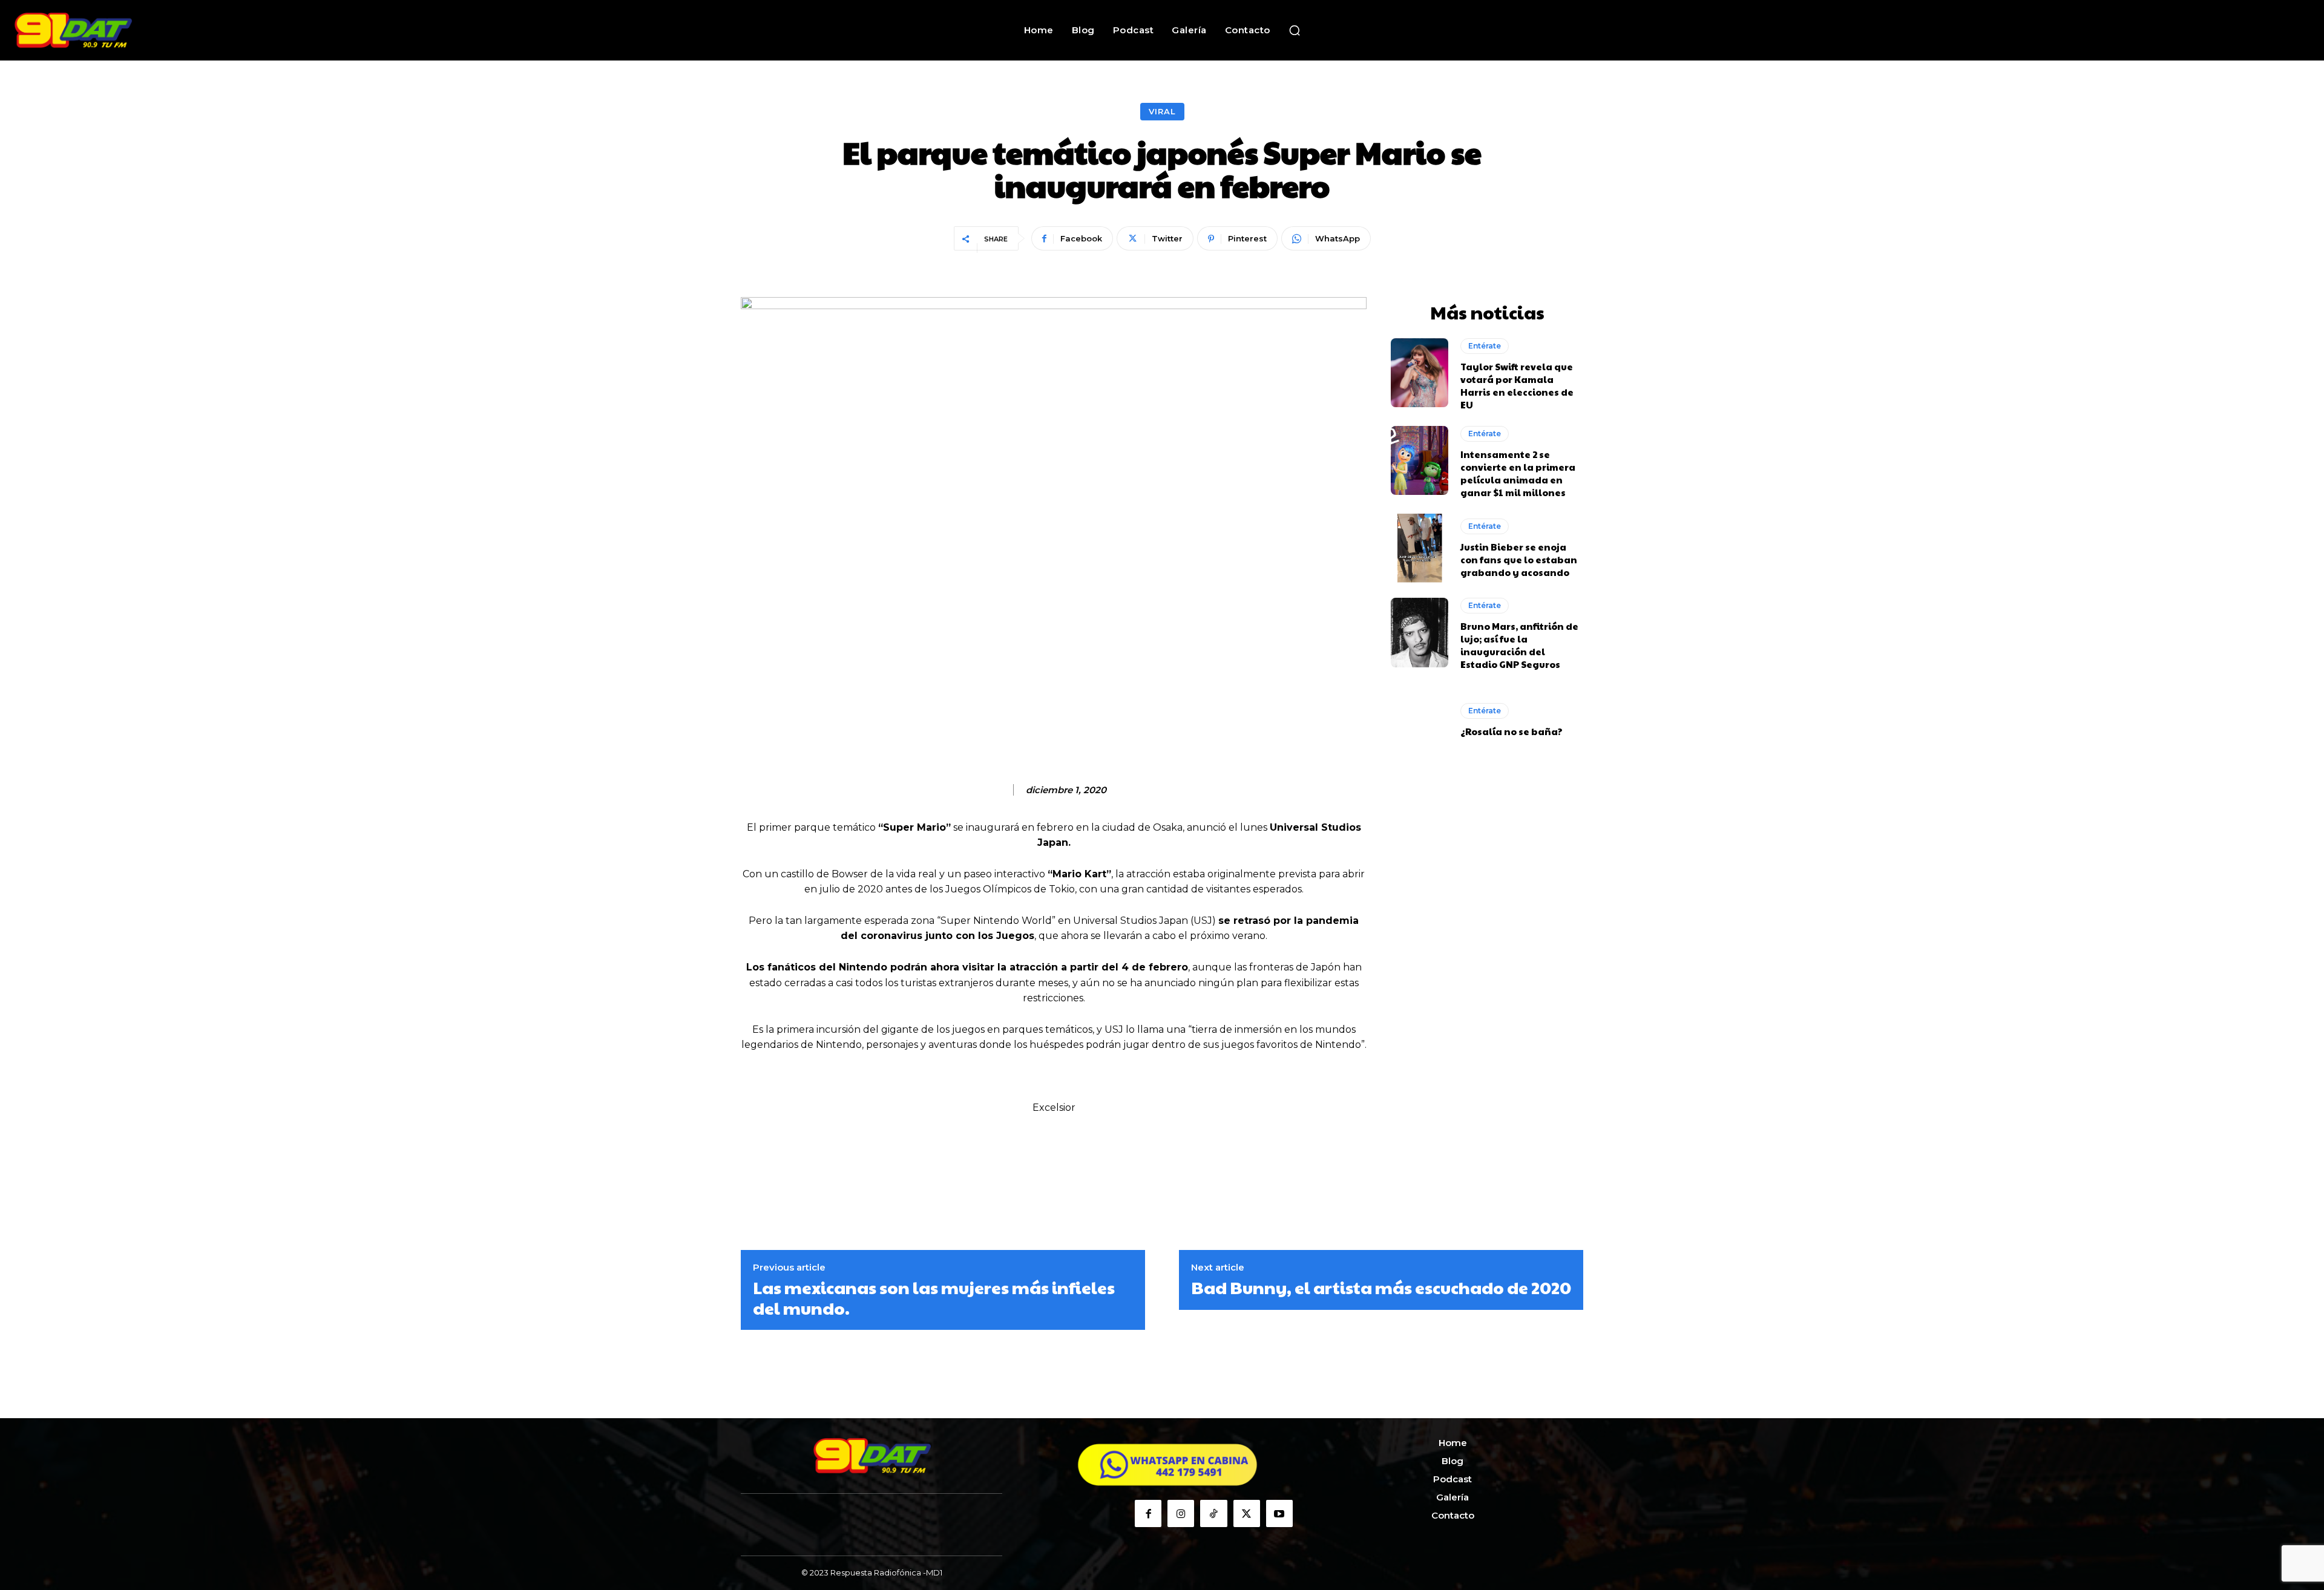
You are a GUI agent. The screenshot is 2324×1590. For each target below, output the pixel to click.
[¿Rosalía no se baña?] (1420, 720)
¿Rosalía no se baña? (1512, 731)
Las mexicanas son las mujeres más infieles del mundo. (934, 1297)
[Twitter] (1247, 1513)
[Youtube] (1279, 1513)
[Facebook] (1148, 1513)
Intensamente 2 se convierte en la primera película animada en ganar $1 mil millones (1518, 473)
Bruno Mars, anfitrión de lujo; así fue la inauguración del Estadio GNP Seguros (1519, 645)
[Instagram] (1181, 1513)
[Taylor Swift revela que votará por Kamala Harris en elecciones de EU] (1420, 373)
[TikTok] (1213, 1513)
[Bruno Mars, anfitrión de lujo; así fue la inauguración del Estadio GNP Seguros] (1420, 632)
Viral (1162, 111)
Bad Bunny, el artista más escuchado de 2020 (1381, 1287)
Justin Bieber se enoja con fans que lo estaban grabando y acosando (1519, 559)
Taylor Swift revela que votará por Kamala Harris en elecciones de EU (1517, 385)
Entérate (1485, 346)
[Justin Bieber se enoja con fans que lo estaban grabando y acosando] (1420, 548)
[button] (1295, 30)
